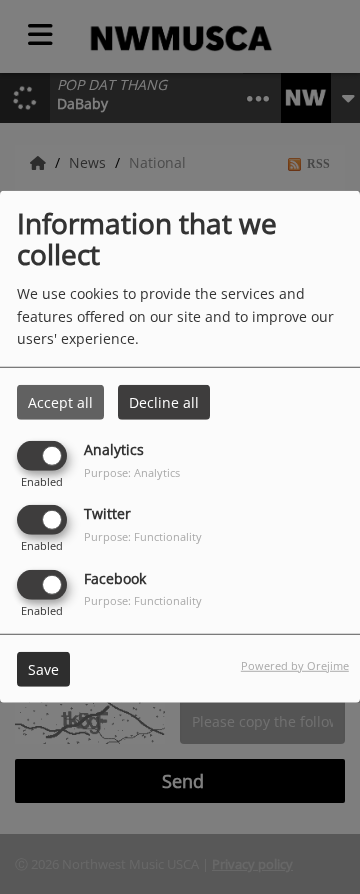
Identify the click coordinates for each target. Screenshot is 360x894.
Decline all (164, 402)
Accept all (60, 402)
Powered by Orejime (295, 664)
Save (43, 668)
